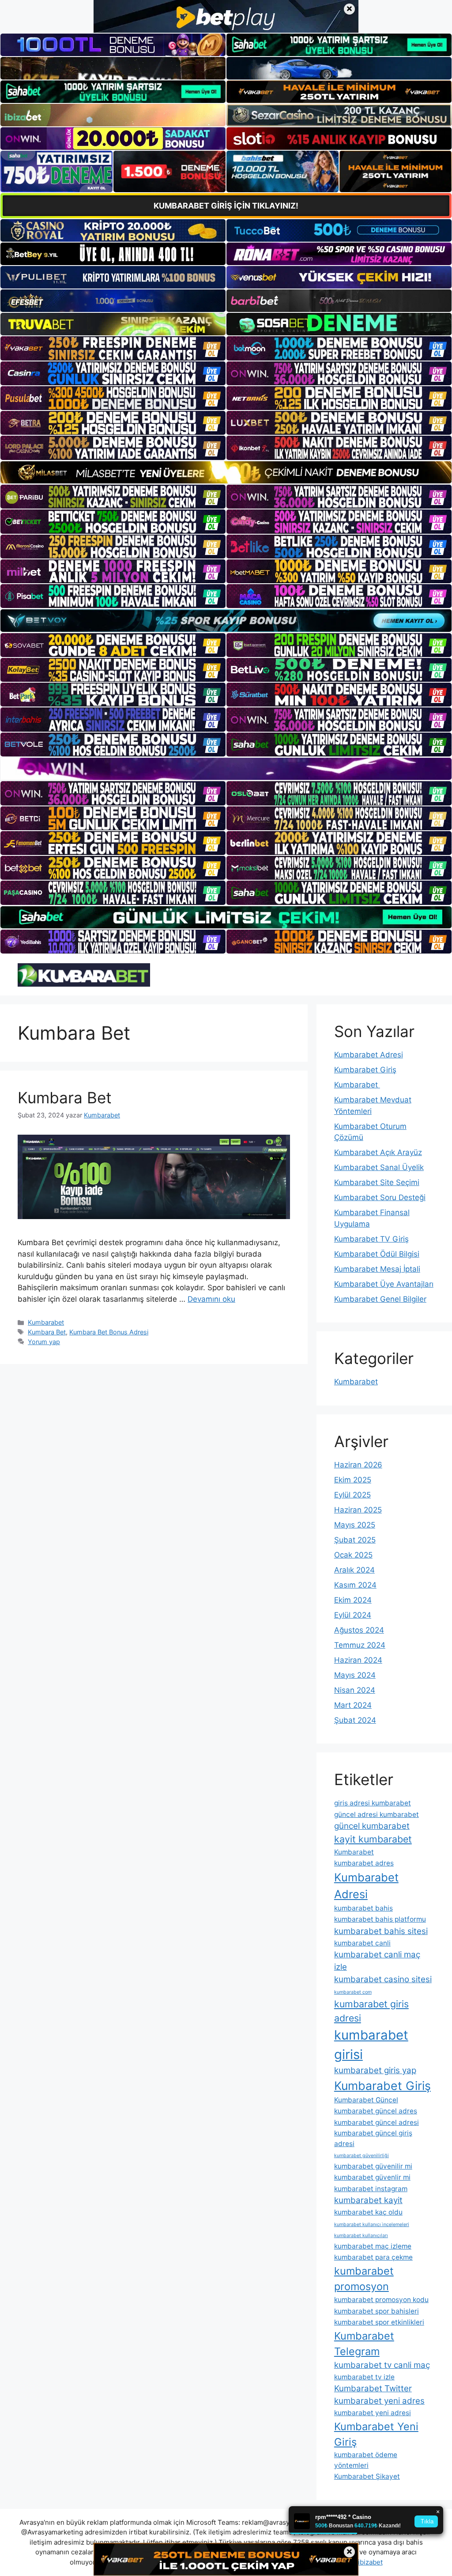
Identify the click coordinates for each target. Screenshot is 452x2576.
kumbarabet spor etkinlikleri (379, 2322)
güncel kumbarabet (372, 1826)
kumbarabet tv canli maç (382, 2365)
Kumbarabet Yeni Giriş (376, 2434)
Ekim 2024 (353, 1600)
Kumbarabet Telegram (364, 2344)
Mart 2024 (353, 1705)
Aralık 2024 (354, 1570)
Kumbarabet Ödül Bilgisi (377, 1254)
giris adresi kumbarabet (373, 1803)
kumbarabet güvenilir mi (373, 2166)
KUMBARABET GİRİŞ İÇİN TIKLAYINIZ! (226, 206)
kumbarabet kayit (368, 2200)
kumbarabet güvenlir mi (372, 2177)
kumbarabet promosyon (364, 2279)
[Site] (113, 348)
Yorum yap (44, 1342)
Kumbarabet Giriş (365, 1070)
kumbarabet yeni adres (379, 2401)
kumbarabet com (353, 1992)
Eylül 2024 (353, 1615)
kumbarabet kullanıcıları (361, 2236)
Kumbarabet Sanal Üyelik (379, 1167)
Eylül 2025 (352, 1495)
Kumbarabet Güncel (366, 2100)
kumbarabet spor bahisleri (377, 2311)
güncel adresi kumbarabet (377, 1814)
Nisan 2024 (355, 1690)
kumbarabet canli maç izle (377, 1961)
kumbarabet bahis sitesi (381, 1931)
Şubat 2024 (355, 1720)
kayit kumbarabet (373, 1839)
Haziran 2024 (358, 1660)
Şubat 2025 (355, 1540)
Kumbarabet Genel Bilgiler (380, 1299)
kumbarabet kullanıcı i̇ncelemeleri (372, 2225)
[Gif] (226, 472)
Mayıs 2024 (355, 1675)
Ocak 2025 (353, 1555)
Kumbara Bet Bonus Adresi (109, 1332)
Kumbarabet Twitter (373, 2388)
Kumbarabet (46, 1322)
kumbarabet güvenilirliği (362, 2156)
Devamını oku (211, 1299)
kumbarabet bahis (363, 1908)
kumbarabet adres (364, 1863)
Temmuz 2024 (360, 1645)
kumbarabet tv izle (364, 2377)
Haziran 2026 (358, 1465)
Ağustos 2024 (359, 1630)
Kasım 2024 (355, 1585)
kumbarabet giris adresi (371, 2011)
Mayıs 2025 (355, 1525)
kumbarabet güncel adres (376, 2111)
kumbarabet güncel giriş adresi (373, 2138)
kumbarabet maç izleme (373, 2246)
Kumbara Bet (65, 1098)
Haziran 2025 (358, 1510)
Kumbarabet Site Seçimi (377, 1182)
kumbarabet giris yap (375, 2070)
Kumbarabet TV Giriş (371, 1239)
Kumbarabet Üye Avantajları (384, 1284)
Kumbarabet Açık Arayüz (378, 1152)
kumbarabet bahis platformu (380, 1919)
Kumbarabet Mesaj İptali (377, 1269)
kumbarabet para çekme (373, 2257)
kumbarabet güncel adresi (377, 2122)
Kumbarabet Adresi (369, 1055)
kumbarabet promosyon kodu (381, 2300)
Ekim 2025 (353, 1480)
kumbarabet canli (362, 1943)
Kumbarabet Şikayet (367, 2476)
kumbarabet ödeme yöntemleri (366, 2460)
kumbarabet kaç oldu (368, 2212)
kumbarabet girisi (371, 2045)
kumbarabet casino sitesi (383, 1979)
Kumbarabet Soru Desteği (380, 1197)
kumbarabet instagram (371, 2189)
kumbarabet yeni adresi (373, 2413)
